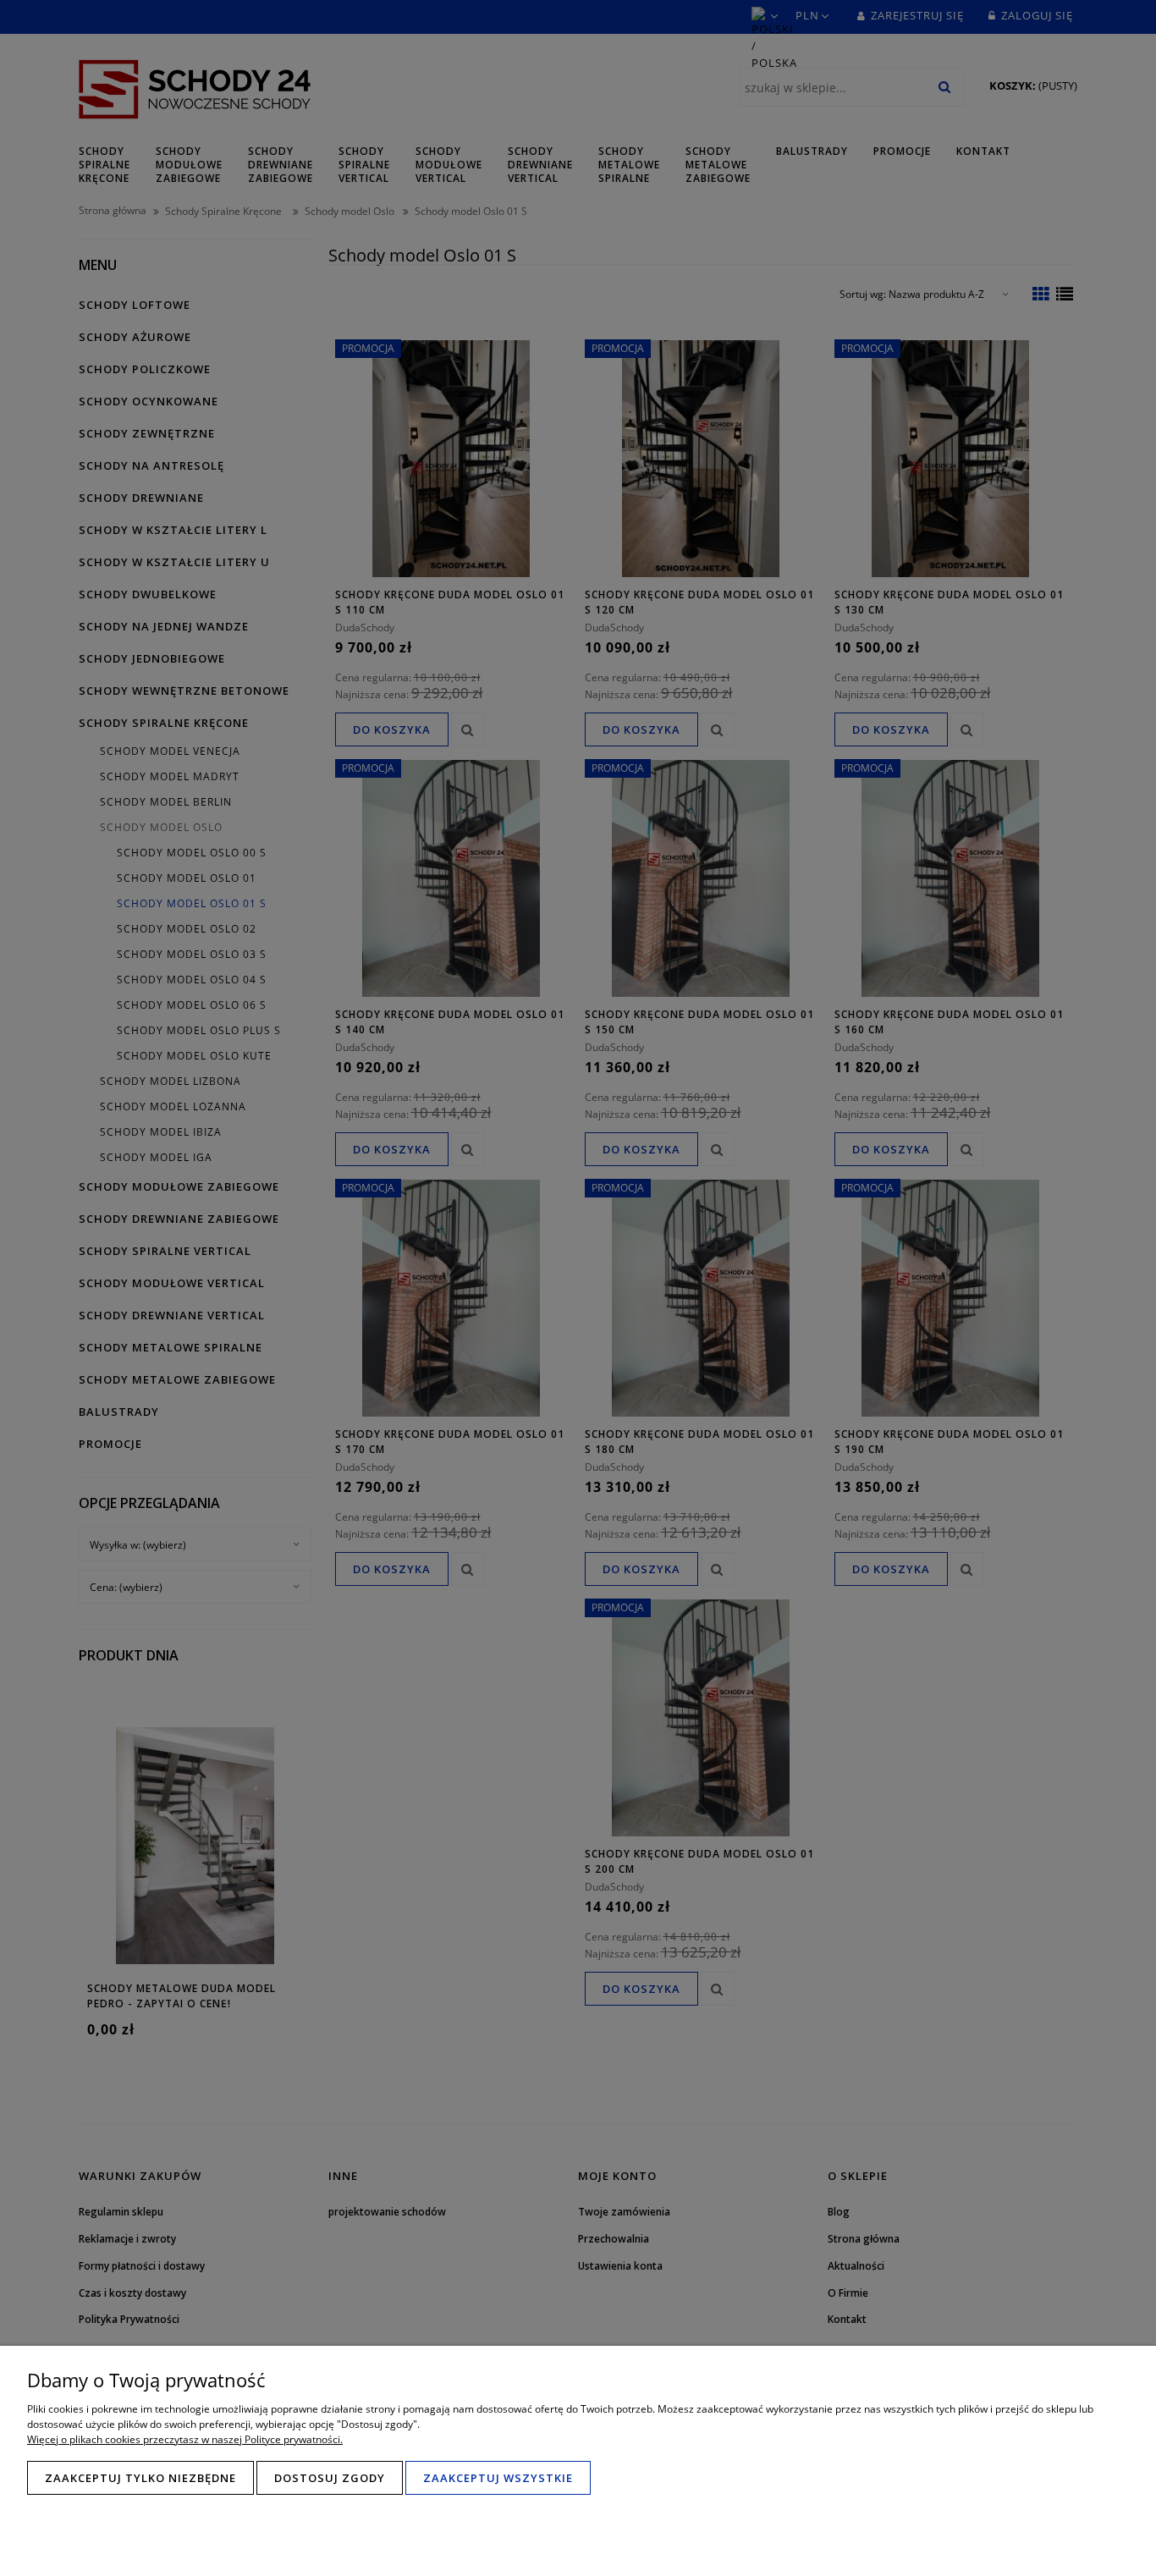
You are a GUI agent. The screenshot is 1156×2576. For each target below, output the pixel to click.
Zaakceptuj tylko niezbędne (140, 2478)
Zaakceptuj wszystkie (498, 2478)
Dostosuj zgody (330, 2478)
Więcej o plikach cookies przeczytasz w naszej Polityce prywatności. (185, 2439)
